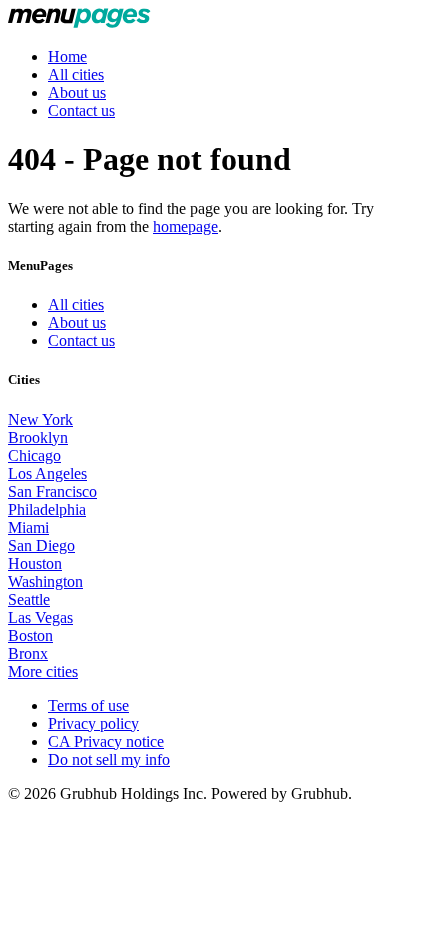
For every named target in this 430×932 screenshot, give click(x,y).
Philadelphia (47, 509)
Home (67, 56)
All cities (76, 74)
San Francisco (52, 491)
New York (40, 419)
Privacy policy (93, 723)
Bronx (28, 653)
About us (77, 92)
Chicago (34, 455)
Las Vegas (40, 617)
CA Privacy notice (106, 741)
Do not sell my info (109, 759)
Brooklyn (38, 437)
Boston (30, 635)
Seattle (29, 599)
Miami (28, 527)
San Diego (41, 545)
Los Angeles (47, 473)
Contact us (81, 110)
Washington (45, 581)
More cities (43, 671)
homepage (185, 226)
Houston (35, 563)
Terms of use (88, 705)
